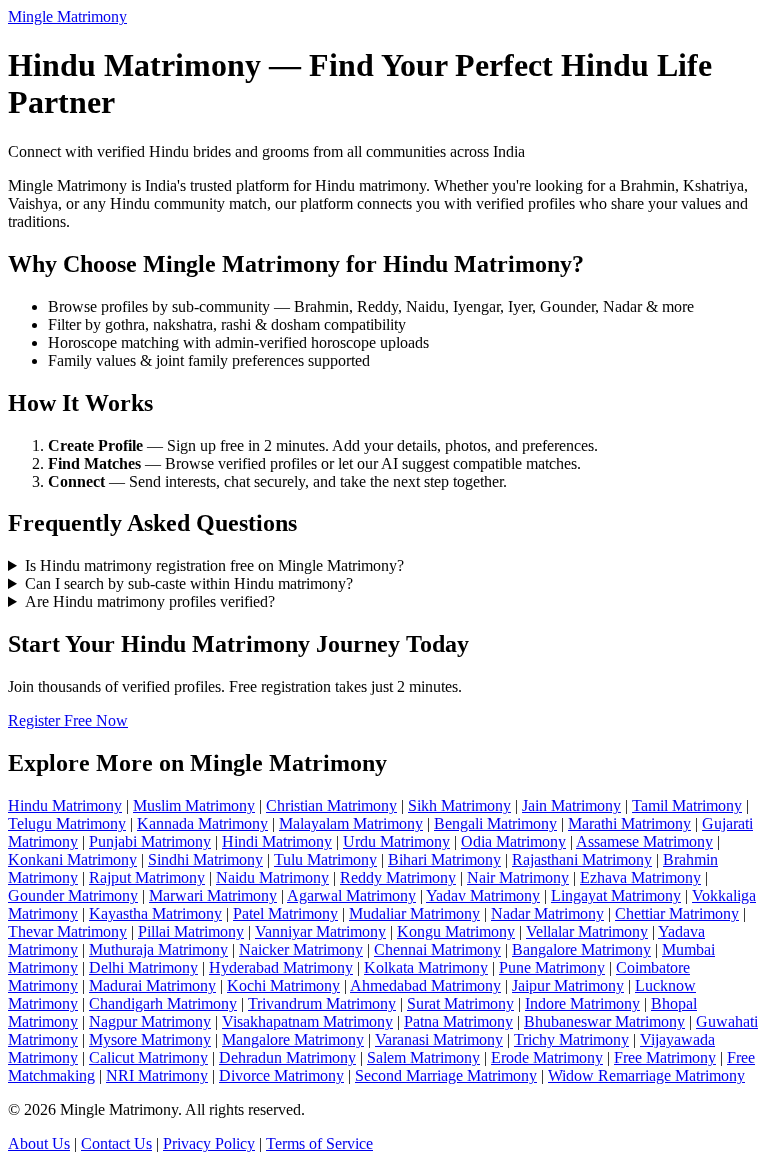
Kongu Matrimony (456, 931)
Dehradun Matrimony (287, 1057)
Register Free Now (68, 720)
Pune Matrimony (552, 967)
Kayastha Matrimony (155, 913)
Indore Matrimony (582, 1003)
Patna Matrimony (458, 1021)
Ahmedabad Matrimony (425, 985)
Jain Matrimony (571, 805)
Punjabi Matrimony (150, 841)
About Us (39, 1143)
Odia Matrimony (513, 841)
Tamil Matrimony (687, 805)
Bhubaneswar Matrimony (604, 1021)
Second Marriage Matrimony (446, 1075)
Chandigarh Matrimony (163, 1003)
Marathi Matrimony (629, 823)
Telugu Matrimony (67, 823)
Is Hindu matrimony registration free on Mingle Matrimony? (214, 565)
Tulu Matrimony (325, 859)
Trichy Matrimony (571, 1039)
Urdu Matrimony (396, 841)
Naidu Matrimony (272, 877)
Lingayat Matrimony (616, 895)
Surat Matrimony (460, 1003)
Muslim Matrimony (194, 805)
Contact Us (116, 1143)
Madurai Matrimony (152, 985)
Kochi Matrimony (283, 985)
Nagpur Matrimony (150, 1021)
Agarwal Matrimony (351, 895)
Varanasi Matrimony (439, 1039)
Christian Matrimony (331, 805)
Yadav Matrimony (483, 895)
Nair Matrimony (518, 877)
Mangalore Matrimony (293, 1039)
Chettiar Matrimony (677, 913)
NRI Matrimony (157, 1075)
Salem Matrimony (423, 1057)
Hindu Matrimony (65, 805)
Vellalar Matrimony (587, 931)
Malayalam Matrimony (351, 823)
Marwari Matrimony (213, 895)
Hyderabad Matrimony (281, 967)
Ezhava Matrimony (640, 877)
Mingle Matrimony (67, 16)
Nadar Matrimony (547, 913)
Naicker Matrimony (301, 949)
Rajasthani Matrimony (582, 859)
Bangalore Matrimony (581, 949)
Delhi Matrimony (143, 967)
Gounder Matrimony (73, 895)
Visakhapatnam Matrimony (307, 1021)
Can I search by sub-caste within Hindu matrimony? (189, 583)
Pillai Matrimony (191, 931)
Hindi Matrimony (277, 841)
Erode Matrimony (547, 1057)
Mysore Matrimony (150, 1039)
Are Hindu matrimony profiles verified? (150, 601)
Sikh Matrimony (459, 805)
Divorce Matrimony (281, 1075)
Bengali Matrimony (495, 823)
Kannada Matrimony (202, 823)
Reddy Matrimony (398, 877)
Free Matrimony (665, 1057)
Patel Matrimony (285, 913)
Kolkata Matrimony (426, 967)
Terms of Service (319, 1143)
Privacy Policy (209, 1143)
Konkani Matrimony (72, 859)
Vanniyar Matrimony (320, 931)
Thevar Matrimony (67, 931)
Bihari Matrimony (444, 859)
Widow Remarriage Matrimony (646, 1075)
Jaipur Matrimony (568, 985)
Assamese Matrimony (644, 841)
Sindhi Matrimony (205, 859)
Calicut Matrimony (148, 1057)
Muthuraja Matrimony (158, 949)
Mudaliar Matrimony (414, 913)
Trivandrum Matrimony (322, 1003)
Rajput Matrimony (147, 877)
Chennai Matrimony (437, 949)
